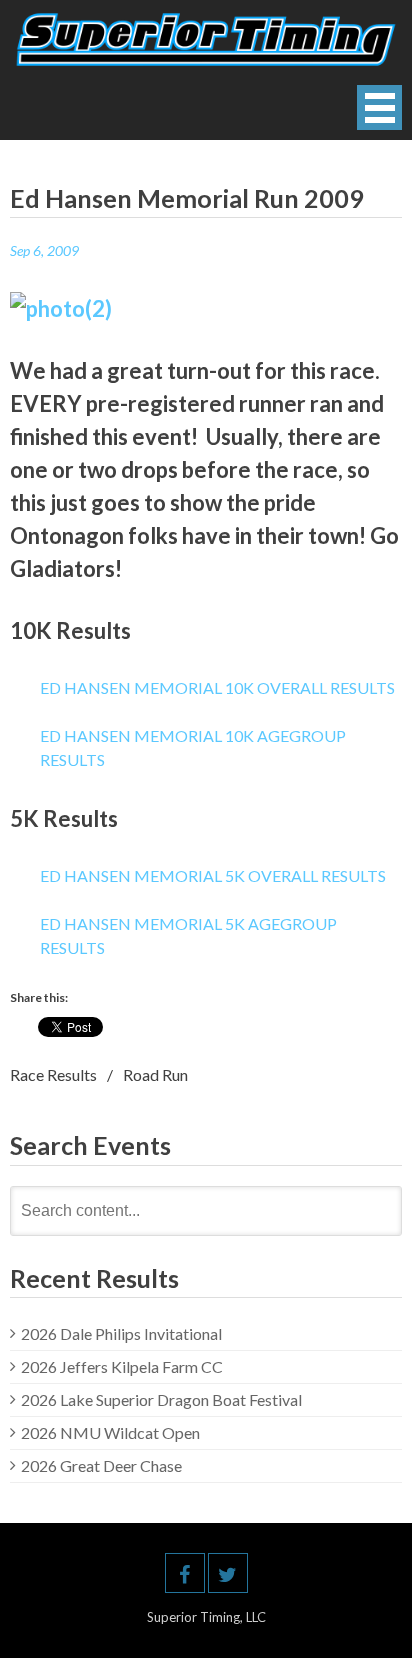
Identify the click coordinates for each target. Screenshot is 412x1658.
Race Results (53, 1074)
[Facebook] (185, 1573)
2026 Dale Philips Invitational (121, 1333)
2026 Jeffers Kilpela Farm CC (122, 1366)
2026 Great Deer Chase (101, 1465)
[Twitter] (228, 1573)
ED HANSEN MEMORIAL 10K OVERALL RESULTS (217, 687)
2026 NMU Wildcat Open (110, 1432)
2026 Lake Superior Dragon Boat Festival (161, 1399)
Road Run (155, 1074)
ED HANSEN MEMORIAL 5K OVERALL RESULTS (213, 875)
